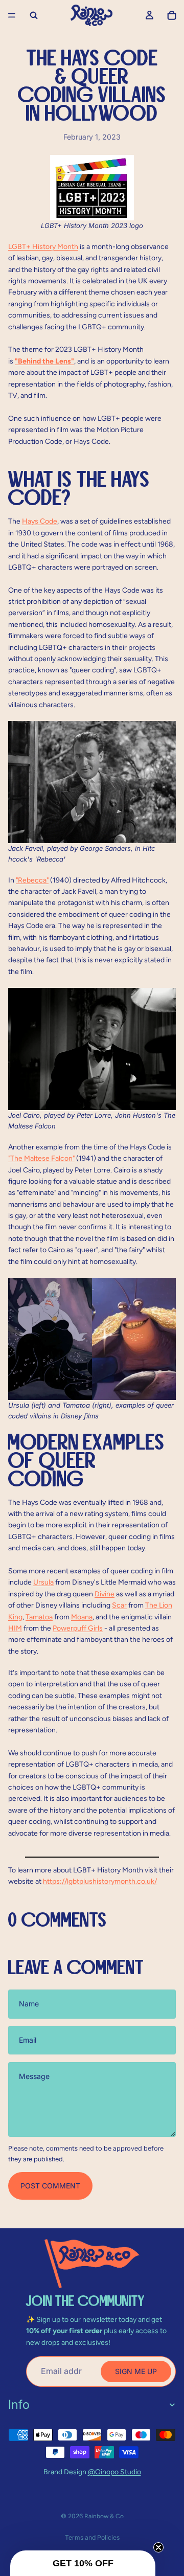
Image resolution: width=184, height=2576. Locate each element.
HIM (15, 1628)
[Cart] (172, 15)
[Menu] (12, 15)
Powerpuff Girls (78, 1628)
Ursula (43, 1582)
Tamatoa (39, 1617)
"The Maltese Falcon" (41, 1158)
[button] (83, 2563)
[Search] (34, 15)
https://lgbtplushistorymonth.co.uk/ (100, 1881)
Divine (105, 1594)
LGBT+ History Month (43, 247)
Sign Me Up (136, 2371)
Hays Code (40, 521)
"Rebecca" (32, 880)
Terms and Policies (92, 2537)
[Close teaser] (158, 2547)
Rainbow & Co (104, 2516)
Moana (82, 1617)
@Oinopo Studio (114, 2472)
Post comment (50, 2186)
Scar (119, 1605)
